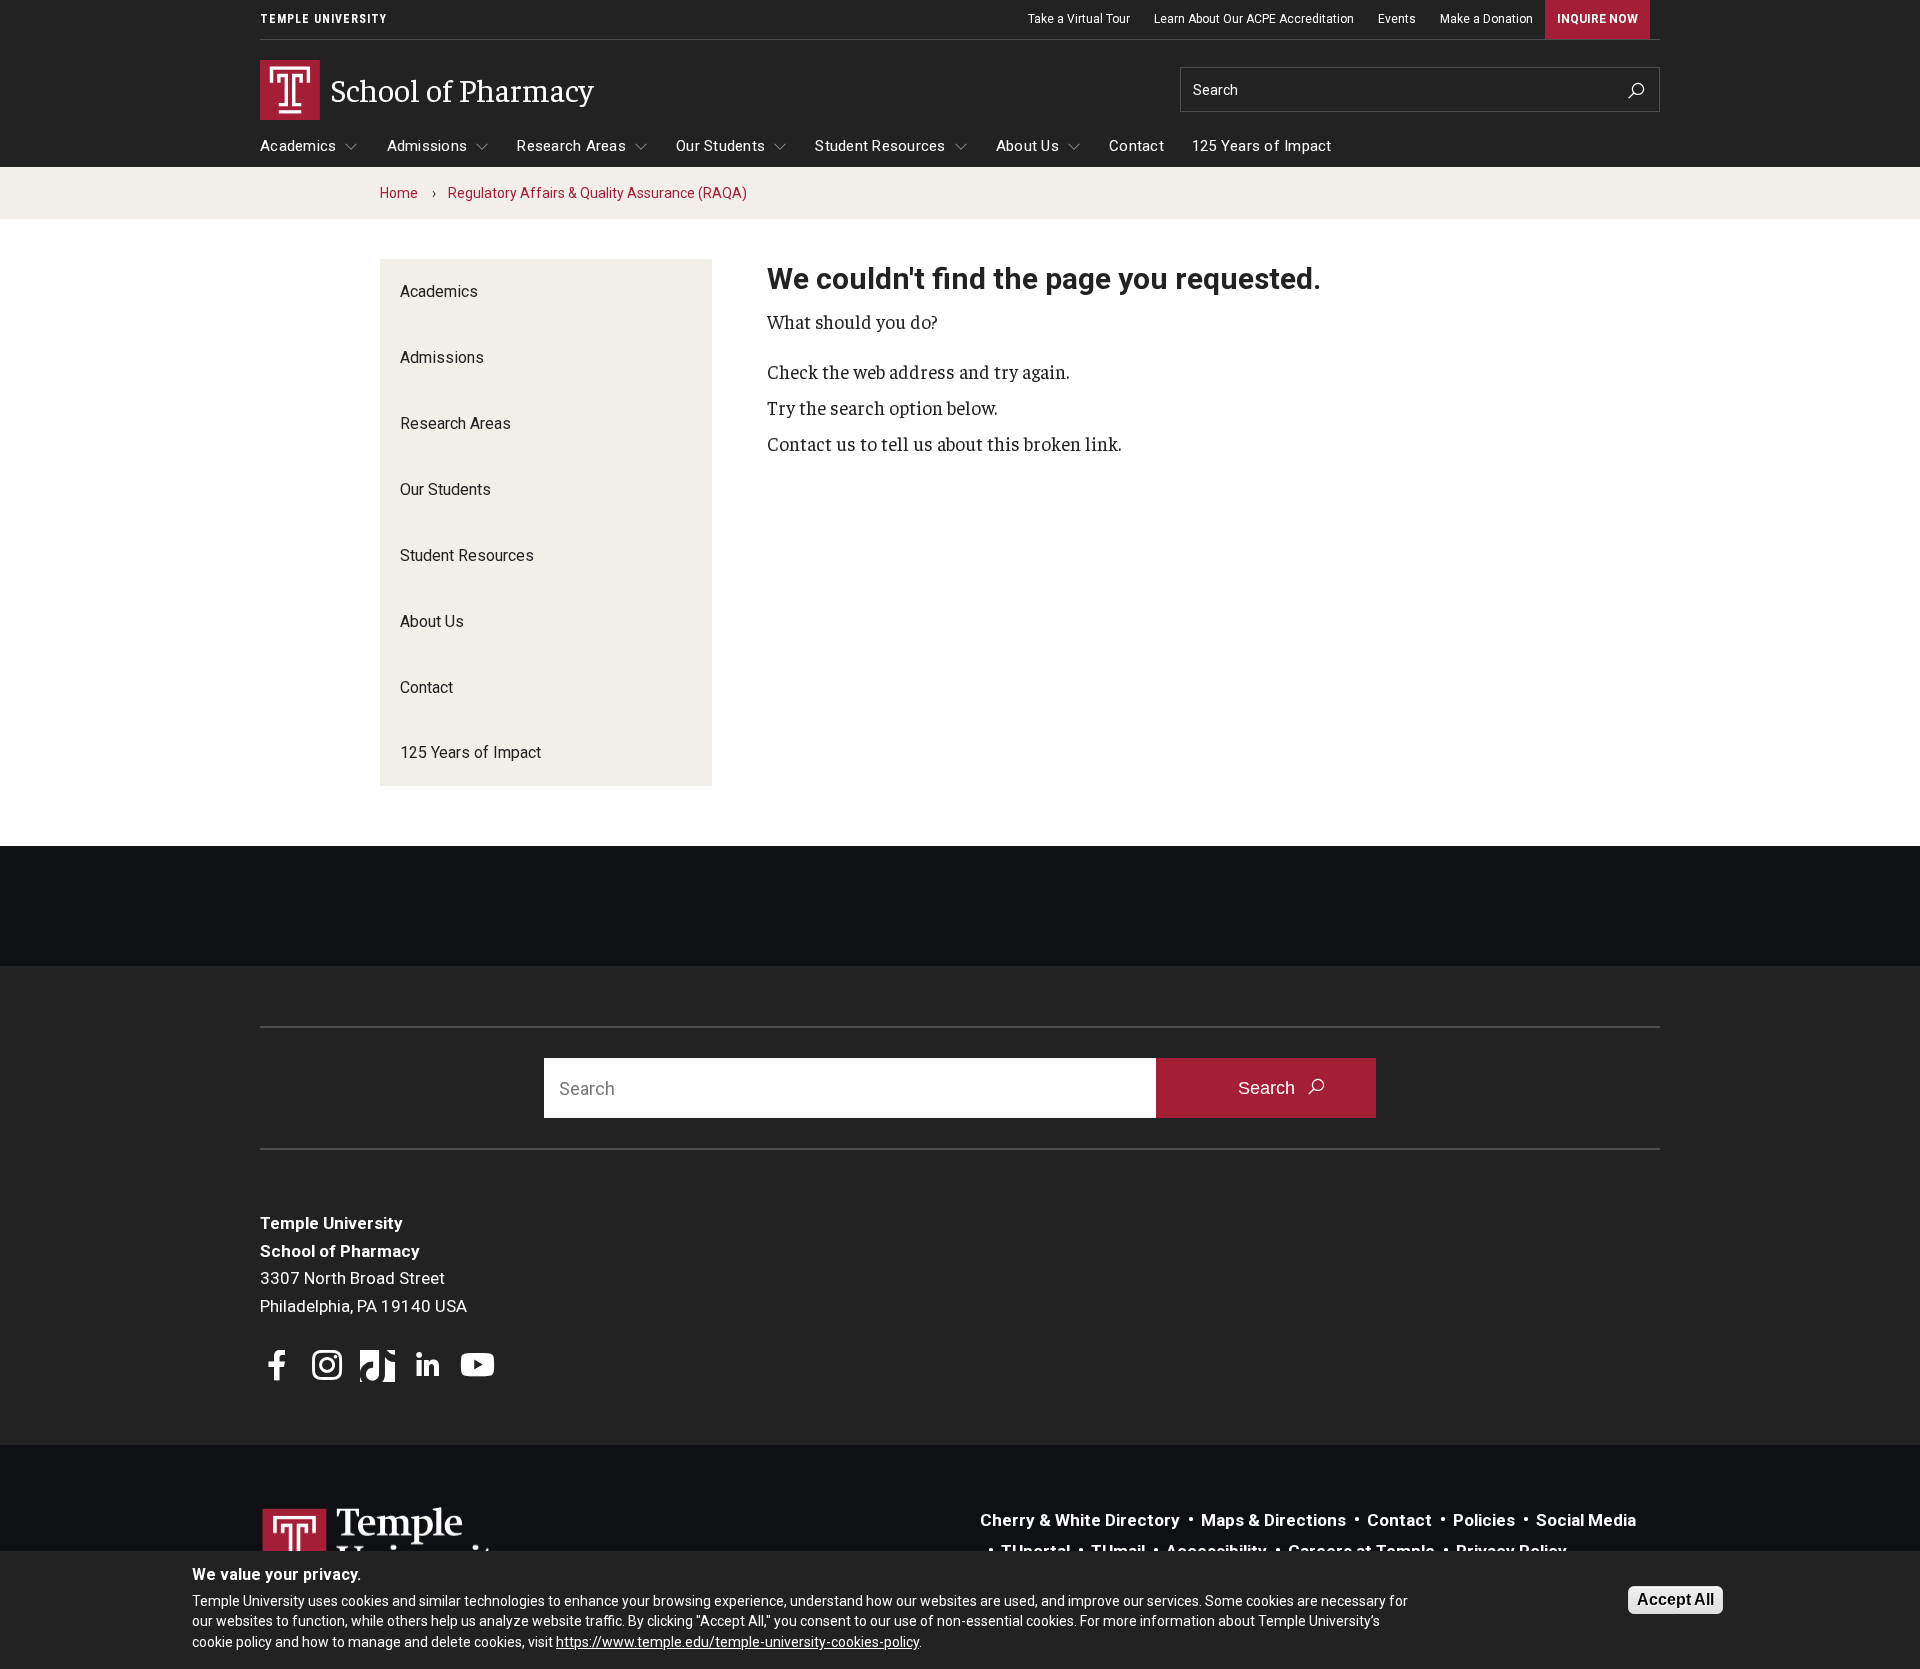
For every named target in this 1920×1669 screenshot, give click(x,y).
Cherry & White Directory (1080, 1520)
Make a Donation (1486, 19)
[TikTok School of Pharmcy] (377, 1367)
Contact (1136, 146)
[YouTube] (477, 1367)
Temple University (323, 19)
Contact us (811, 443)
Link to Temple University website (390, 1545)
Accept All (1675, 1599)
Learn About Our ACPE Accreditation (1254, 19)
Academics (298, 146)
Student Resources (880, 146)
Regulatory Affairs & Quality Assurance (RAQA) (597, 193)
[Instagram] (327, 1367)
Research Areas (571, 146)
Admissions (427, 146)
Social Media (1586, 1520)
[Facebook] (277, 1367)
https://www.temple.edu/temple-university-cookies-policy (737, 1642)
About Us (1027, 146)
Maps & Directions (1273, 1520)
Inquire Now (1597, 19)
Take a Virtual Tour (1079, 19)
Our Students (720, 146)
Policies (1484, 1520)
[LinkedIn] (427, 1367)
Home (399, 193)
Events (1397, 19)
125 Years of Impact (1262, 146)
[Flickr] (527, 1367)
